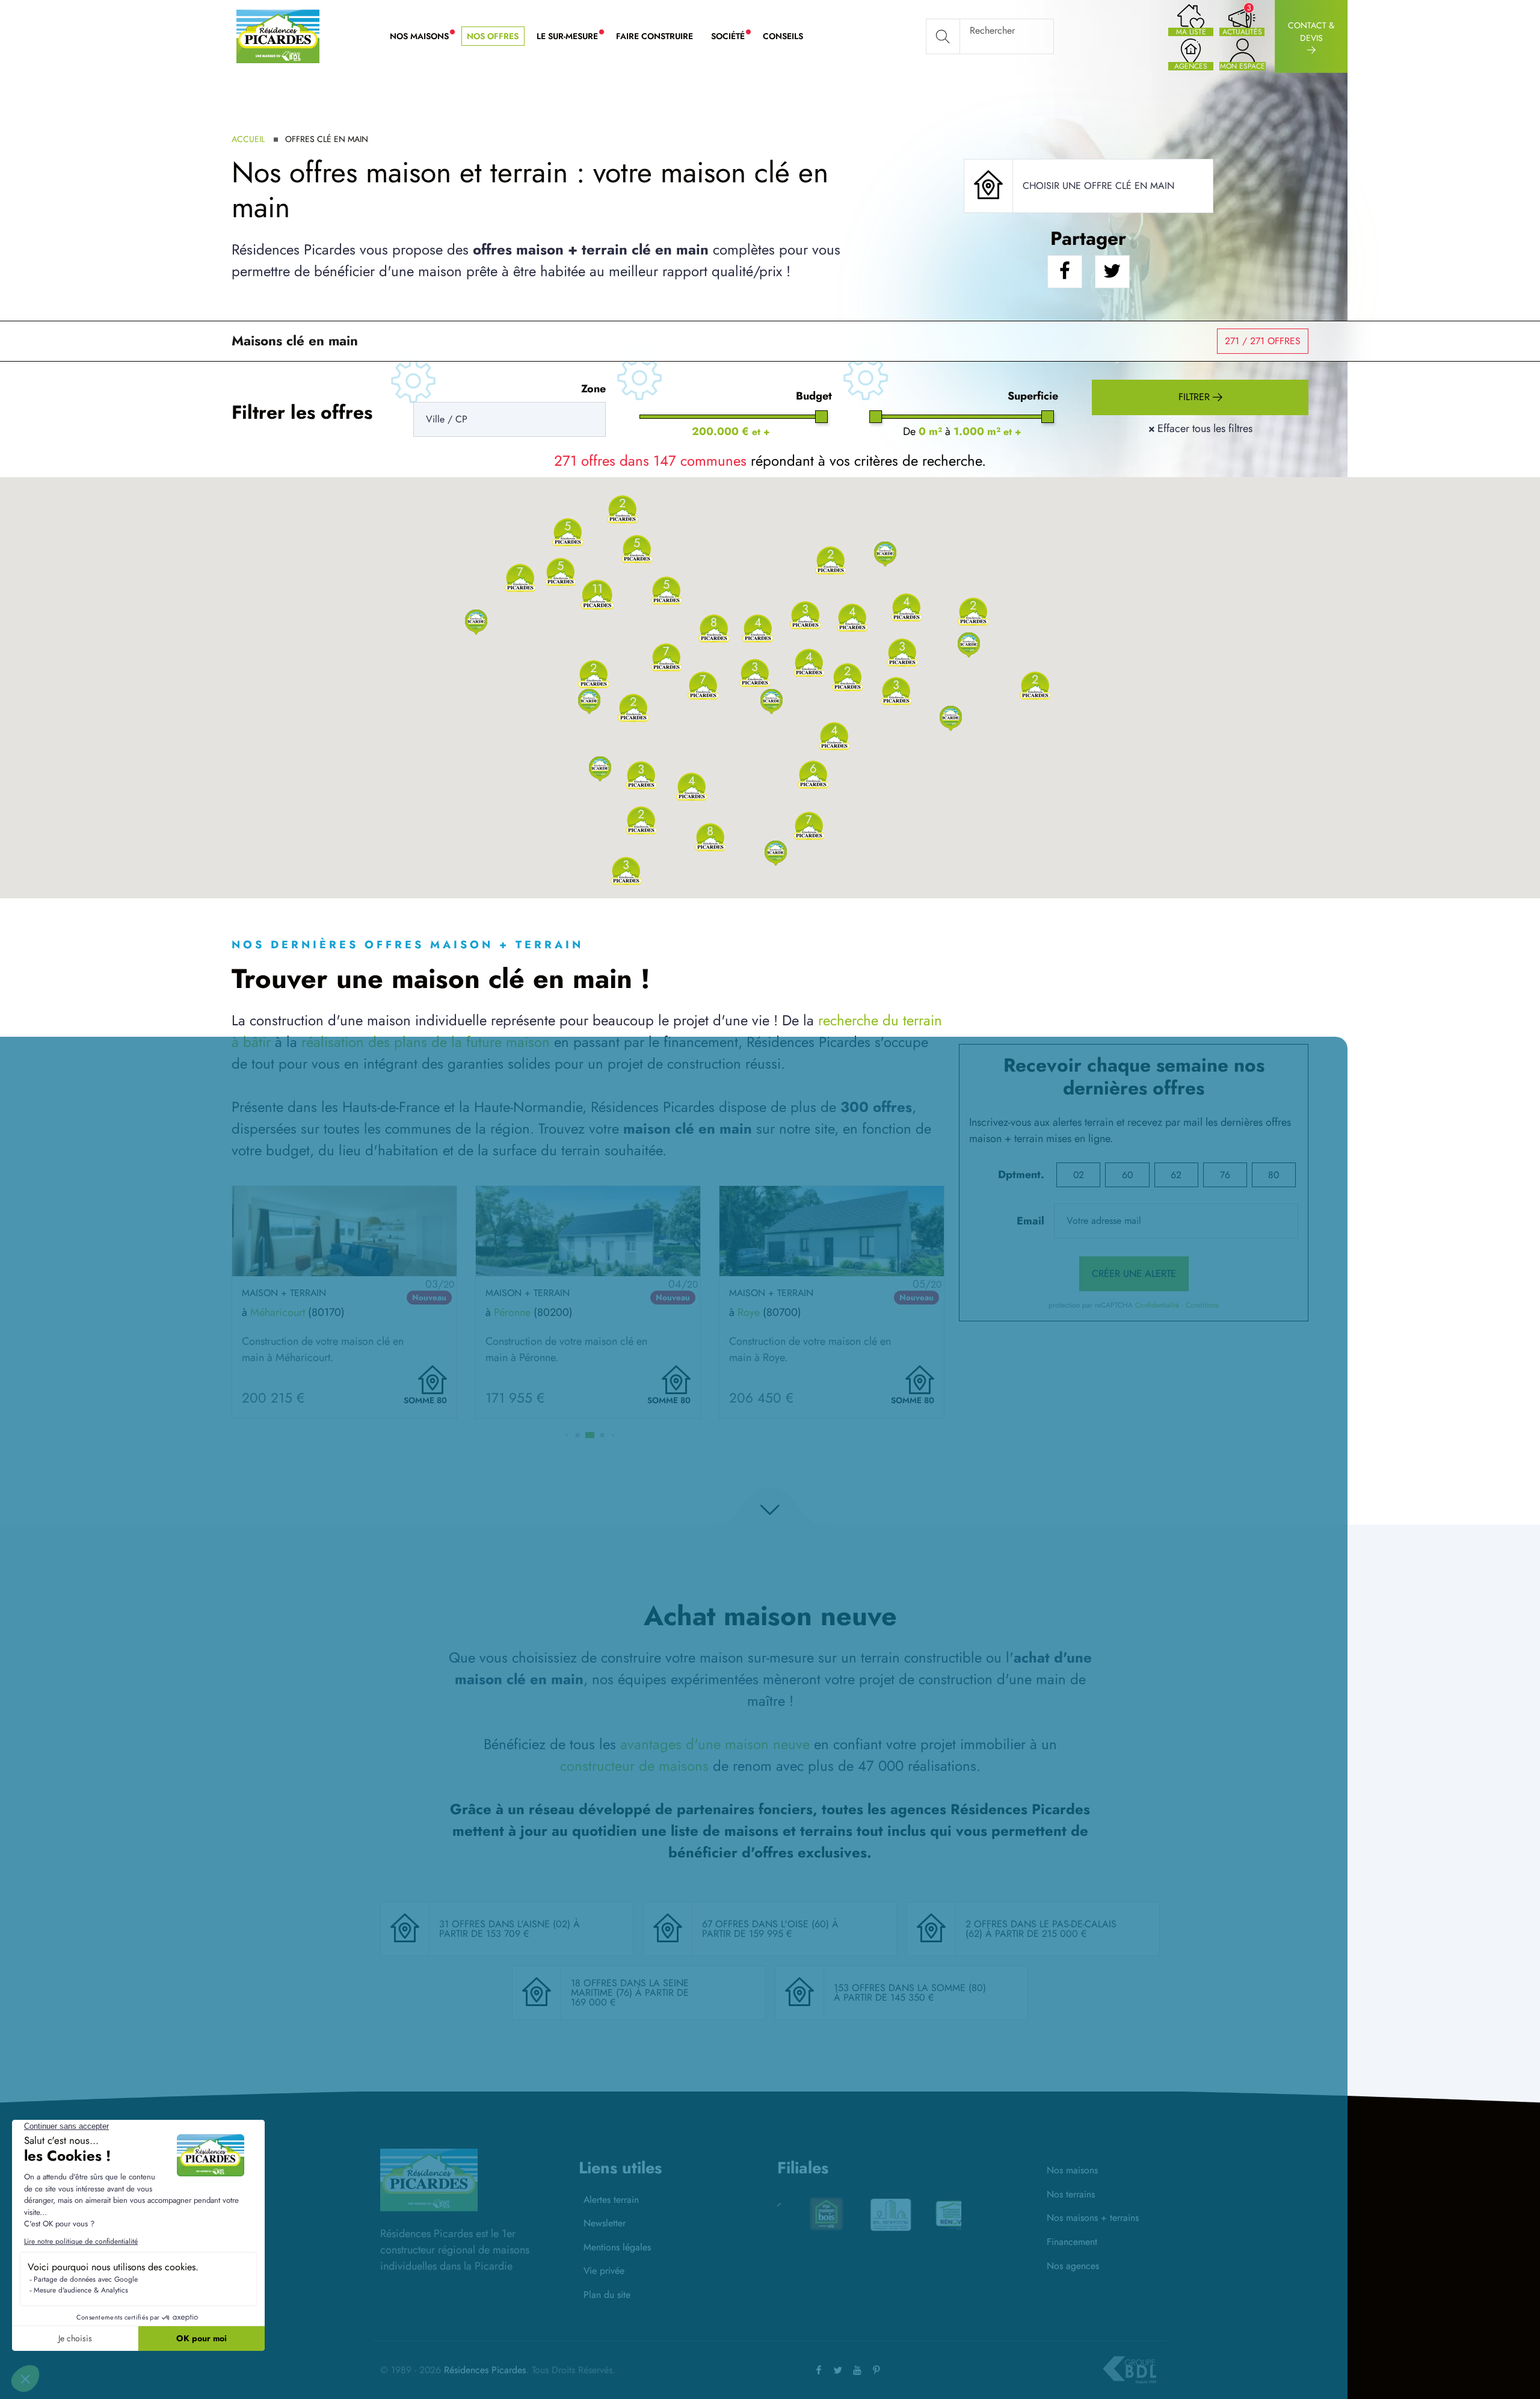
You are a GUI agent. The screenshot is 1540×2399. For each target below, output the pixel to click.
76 (1225, 1175)
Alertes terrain (611, 2200)
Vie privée (604, 2271)
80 (1274, 1175)
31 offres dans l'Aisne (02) (506, 1924)
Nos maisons (1072, 2170)
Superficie (1033, 396)
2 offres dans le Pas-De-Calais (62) (1041, 1929)
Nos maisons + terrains (1093, 2218)
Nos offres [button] (493, 36)
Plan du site (607, 2295)
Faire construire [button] (654, 36)
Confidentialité (1157, 1305)
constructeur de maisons (634, 1766)
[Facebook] (819, 2370)
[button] (476, 621)
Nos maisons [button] (424, 37)
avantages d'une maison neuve (715, 1744)
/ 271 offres (1263, 341)
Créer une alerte (1134, 1274)
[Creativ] (869, 2214)
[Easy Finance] (805, 2214)
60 (1127, 1175)
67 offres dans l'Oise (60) (767, 1924)
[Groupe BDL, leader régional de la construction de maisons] (1129, 2370)
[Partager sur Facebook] (1065, 272)
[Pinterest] (876, 2370)
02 (1079, 1175)
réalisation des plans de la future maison (426, 1042)
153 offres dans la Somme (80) (910, 1988)
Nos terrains (1071, 2194)
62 (1176, 1175)
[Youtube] (857, 2370)
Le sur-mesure (572, 37)
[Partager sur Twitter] (1112, 272)
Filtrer (1196, 397)
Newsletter (605, 2223)
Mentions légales (617, 2247)
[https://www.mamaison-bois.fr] (934, 2214)
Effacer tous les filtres (1200, 428)
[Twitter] (838, 2370)
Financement (1072, 2242)
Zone (593, 389)
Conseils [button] (783, 36)
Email (1030, 1221)
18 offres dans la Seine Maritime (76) (630, 1988)
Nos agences (1073, 2266)
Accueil (248, 139)
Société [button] (732, 37)
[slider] (821, 417)
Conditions (1202, 1305)
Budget (814, 396)
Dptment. (1021, 1175)
